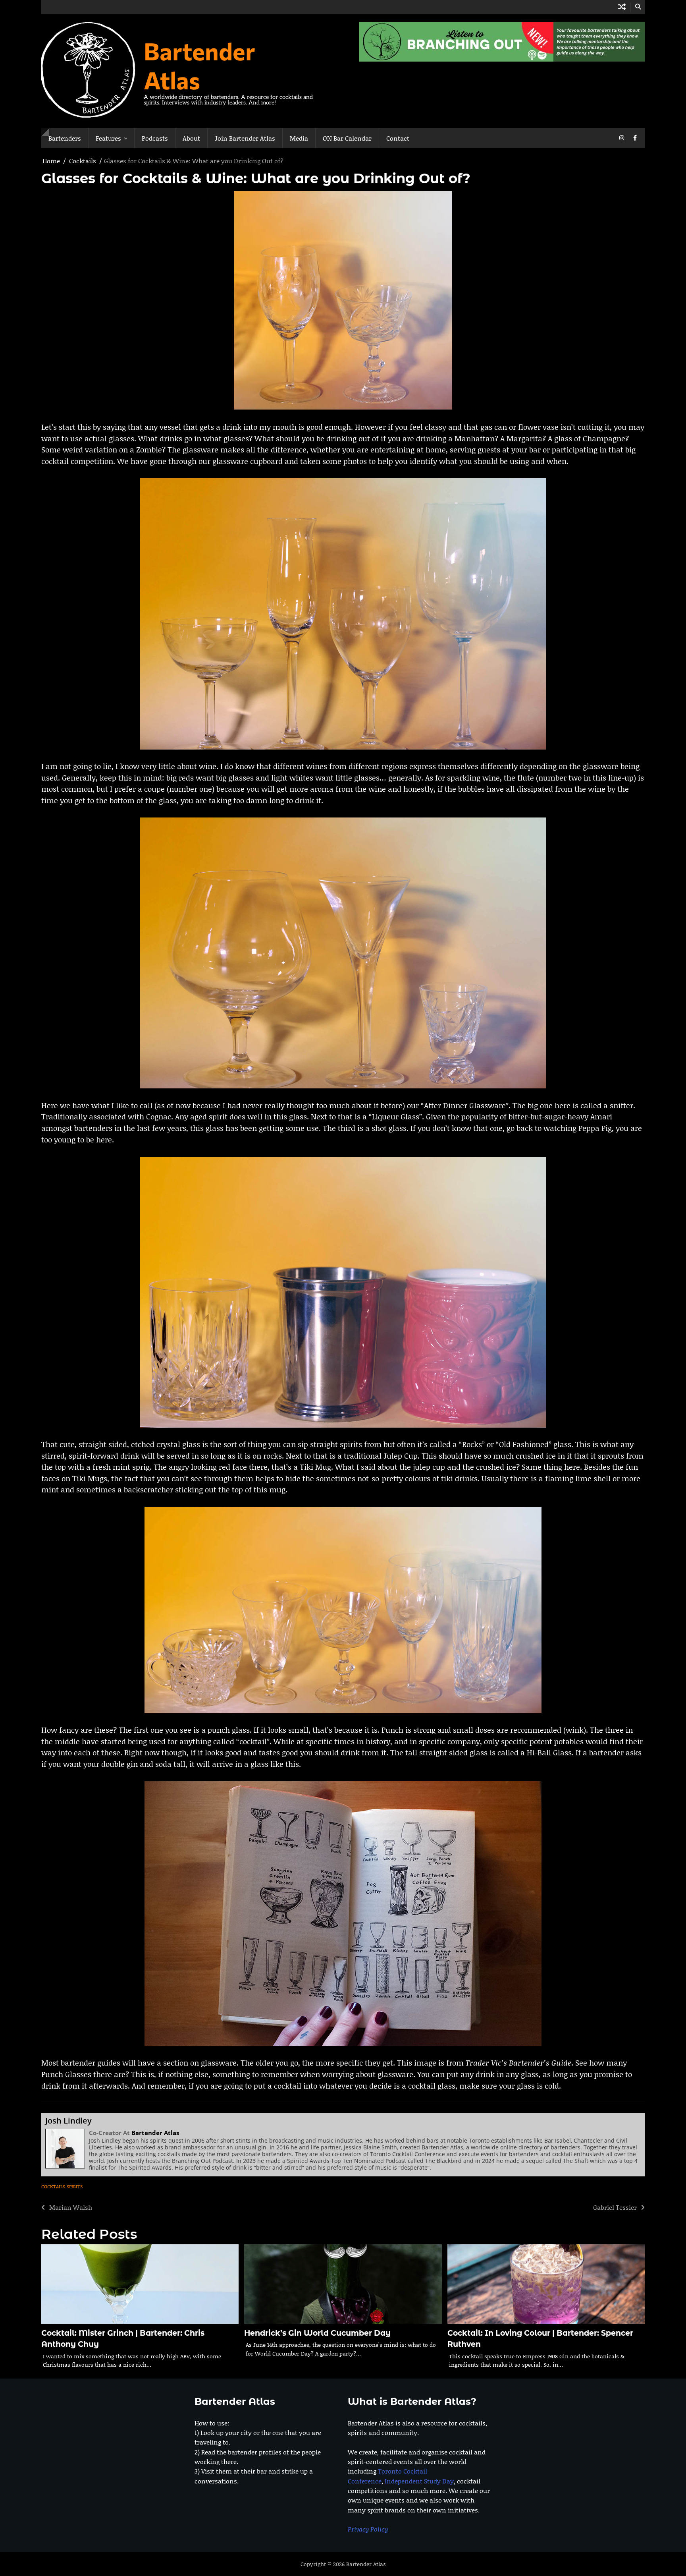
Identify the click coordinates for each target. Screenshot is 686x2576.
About (191, 138)
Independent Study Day (419, 2481)
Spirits (75, 2187)
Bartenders (65, 138)
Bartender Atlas (199, 65)
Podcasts (155, 138)
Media (299, 138)
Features (108, 138)
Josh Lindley (68, 2121)
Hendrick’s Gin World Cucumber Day (317, 2333)
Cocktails (53, 2187)
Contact (398, 138)
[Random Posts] (622, 7)
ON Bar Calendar (347, 138)
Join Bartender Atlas (245, 138)
